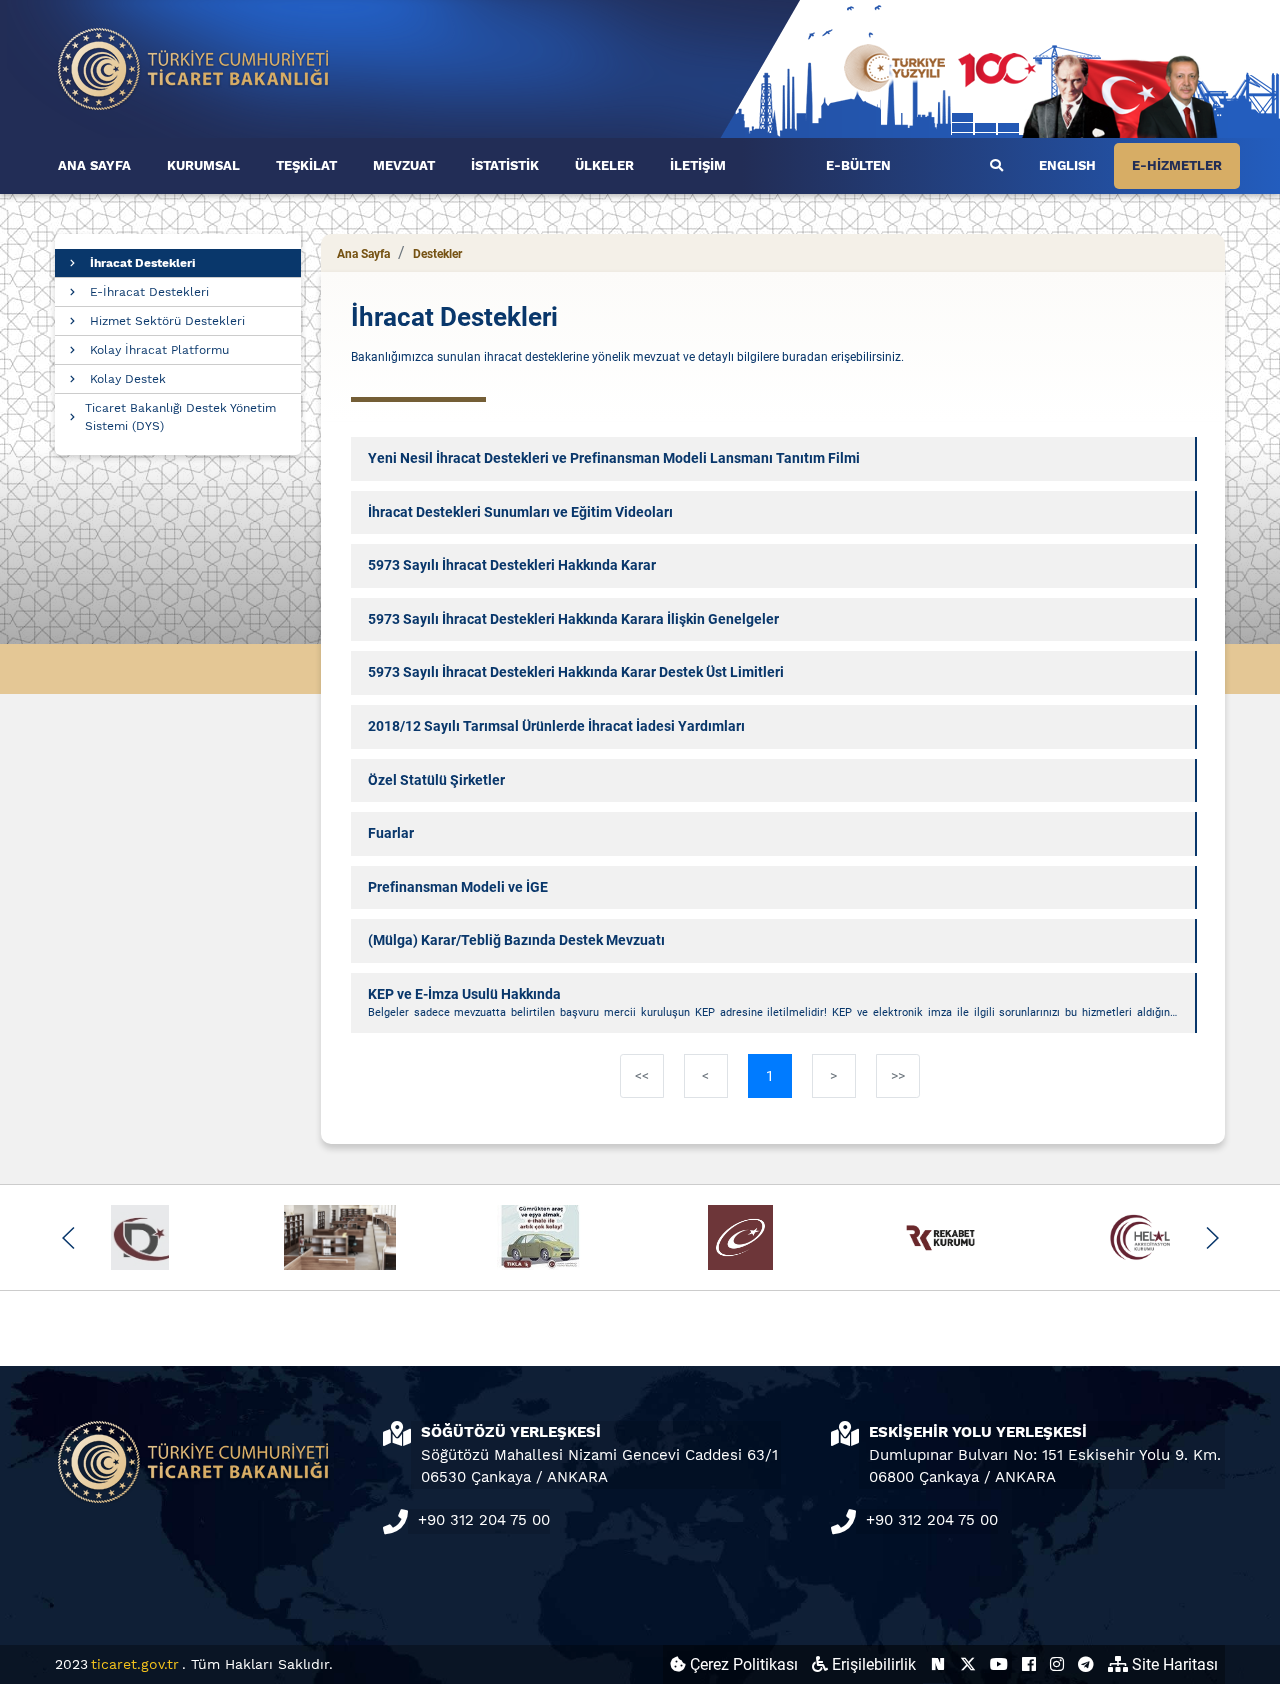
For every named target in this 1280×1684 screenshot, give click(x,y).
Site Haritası (1173, 1664)
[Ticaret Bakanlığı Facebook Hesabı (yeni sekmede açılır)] (1029, 1664)
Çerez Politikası (742, 1664)
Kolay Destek (128, 379)
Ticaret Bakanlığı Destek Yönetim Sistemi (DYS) (180, 417)
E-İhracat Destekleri (149, 292)
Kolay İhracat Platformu (159, 350)
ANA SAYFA (94, 165)
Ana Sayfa (363, 254)
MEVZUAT (404, 165)
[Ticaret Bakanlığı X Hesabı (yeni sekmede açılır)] (968, 1664)
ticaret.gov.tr (135, 1664)
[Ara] (996, 166)
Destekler (437, 254)
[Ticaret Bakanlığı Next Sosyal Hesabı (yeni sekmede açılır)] (938, 1664)
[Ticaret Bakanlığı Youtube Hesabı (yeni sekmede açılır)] (999, 1664)
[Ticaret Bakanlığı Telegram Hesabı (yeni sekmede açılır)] (1086, 1664)
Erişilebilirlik (872, 1664)
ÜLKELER (604, 165)
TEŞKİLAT (306, 165)
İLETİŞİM (698, 165)
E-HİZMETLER (1177, 165)
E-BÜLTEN (858, 165)
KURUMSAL (203, 165)
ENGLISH (1067, 165)
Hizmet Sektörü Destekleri (167, 321)
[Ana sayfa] (194, 67)
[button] (68, 1238)
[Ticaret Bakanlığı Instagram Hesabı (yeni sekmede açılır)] (1057, 1664)
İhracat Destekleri (142, 263)
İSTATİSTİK (505, 165)
